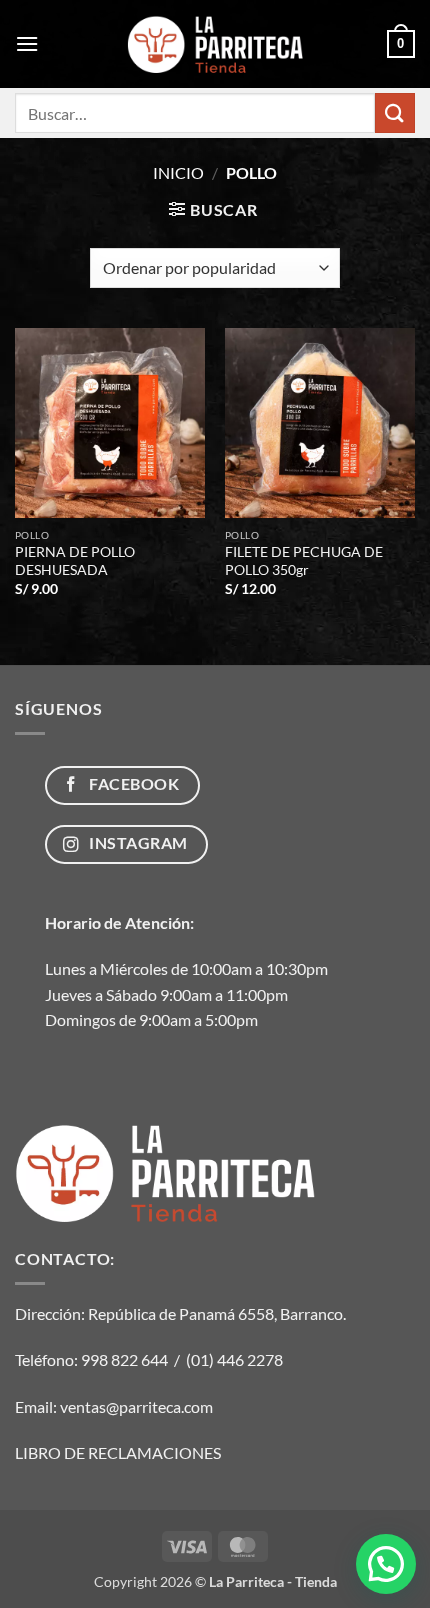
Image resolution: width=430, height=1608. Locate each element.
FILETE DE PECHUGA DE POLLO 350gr (304, 561)
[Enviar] (395, 112)
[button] (27, 43)
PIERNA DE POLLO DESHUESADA (75, 561)
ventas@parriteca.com (136, 1406)
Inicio (178, 172)
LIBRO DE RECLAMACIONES (118, 1452)
